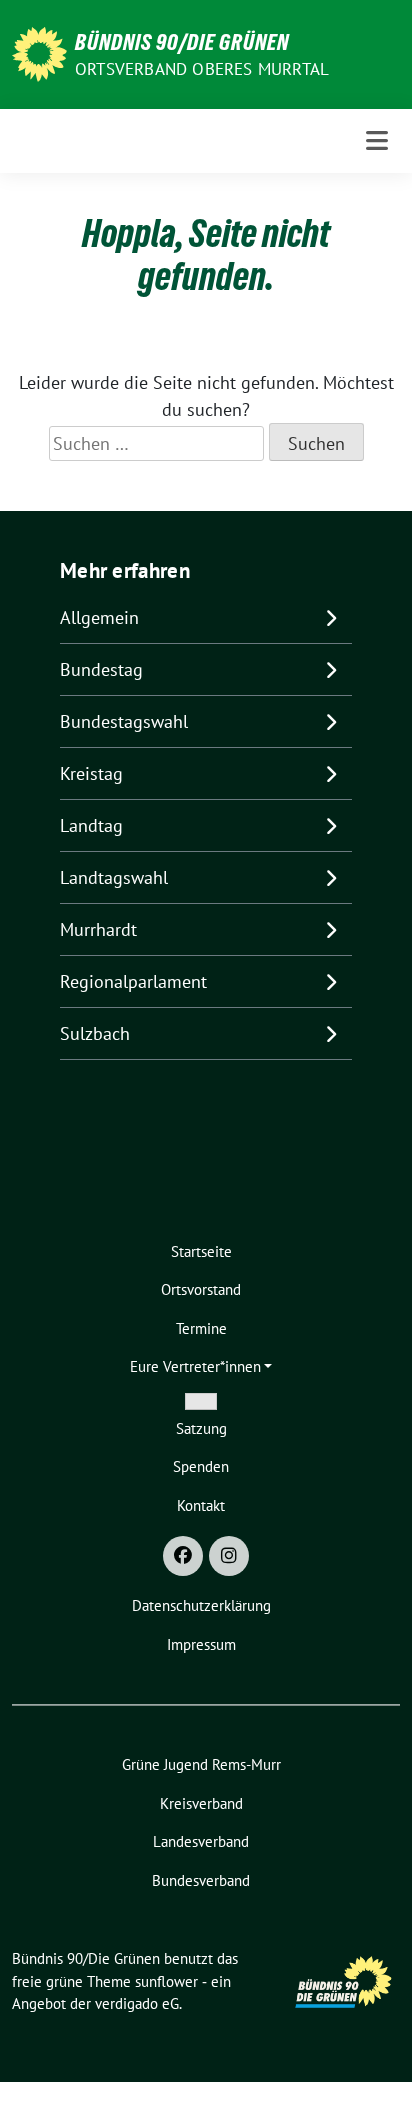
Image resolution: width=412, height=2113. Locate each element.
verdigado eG (137, 2003)
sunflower (166, 1981)
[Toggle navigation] (377, 140)
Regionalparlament (133, 981)
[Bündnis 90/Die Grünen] (39, 52)
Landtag (91, 825)
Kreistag (91, 773)
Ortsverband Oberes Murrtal (202, 69)
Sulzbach (95, 1033)
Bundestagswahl (124, 721)
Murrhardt (98, 929)
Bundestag (101, 669)
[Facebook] (183, 1556)
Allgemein (99, 617)
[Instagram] (229, 1556)
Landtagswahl (114, 877)
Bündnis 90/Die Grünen (182, 42)
